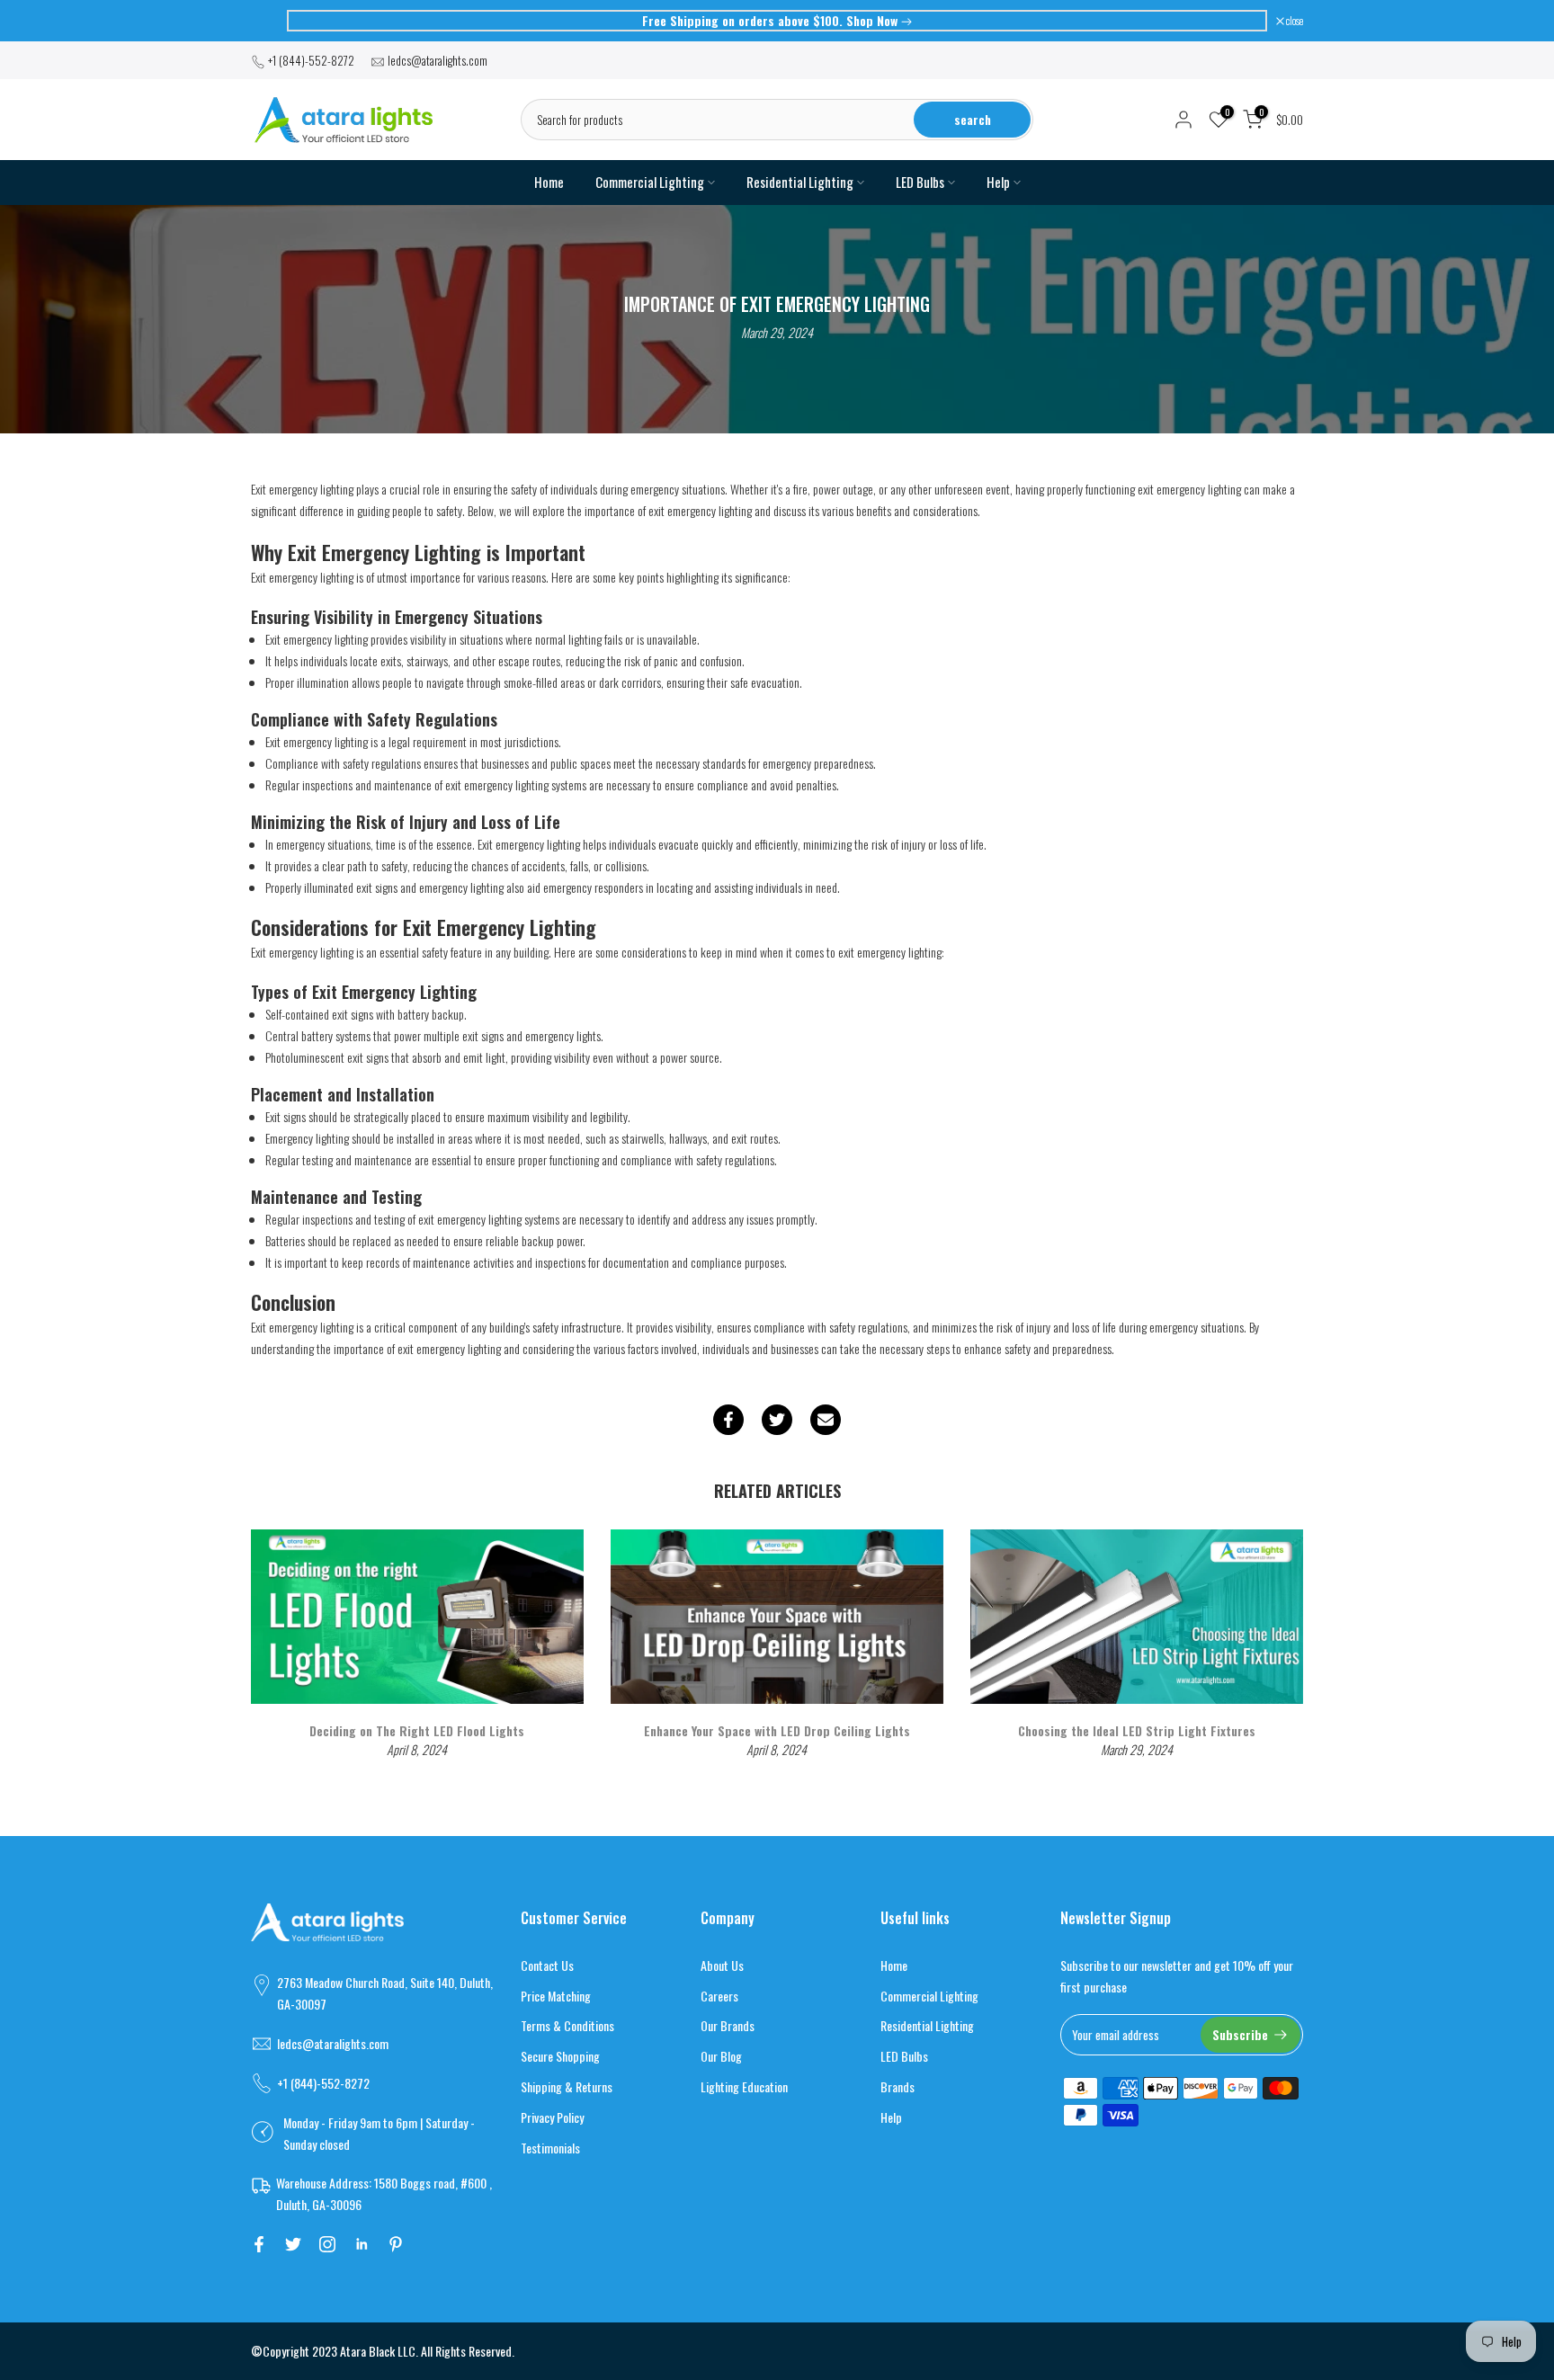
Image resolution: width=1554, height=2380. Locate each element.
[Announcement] (777, 21)
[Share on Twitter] (777, 1420)
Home (549, 182)
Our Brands (728, 2025)
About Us (722, 1965)
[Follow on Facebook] (259, 2244)
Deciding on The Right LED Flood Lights (417, 1729)
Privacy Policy (552, 2117)
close (268, 21)
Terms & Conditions (567, 2025)
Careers (719, 1996)
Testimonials (550, 2148)
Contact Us (547, 1965)
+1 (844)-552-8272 (311, 60)
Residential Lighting (800, 183)
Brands (898, 2086)
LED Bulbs (920, 183)
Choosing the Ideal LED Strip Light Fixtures (1137, 1729)
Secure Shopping (560, 2056)
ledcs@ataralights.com (438, 60)
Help (998, 183)
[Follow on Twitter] (293, 2244)
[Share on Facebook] (728, 1420)
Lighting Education (744, 2086)
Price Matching (556, 1996)
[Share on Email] (826, 1420)
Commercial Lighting (650, 183)
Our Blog (721, 2056)
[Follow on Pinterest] (396, 2244)
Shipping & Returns (567, 2086)
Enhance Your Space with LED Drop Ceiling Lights (777, 1729)
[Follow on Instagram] (327, 2244)
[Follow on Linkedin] (362, 2244)
